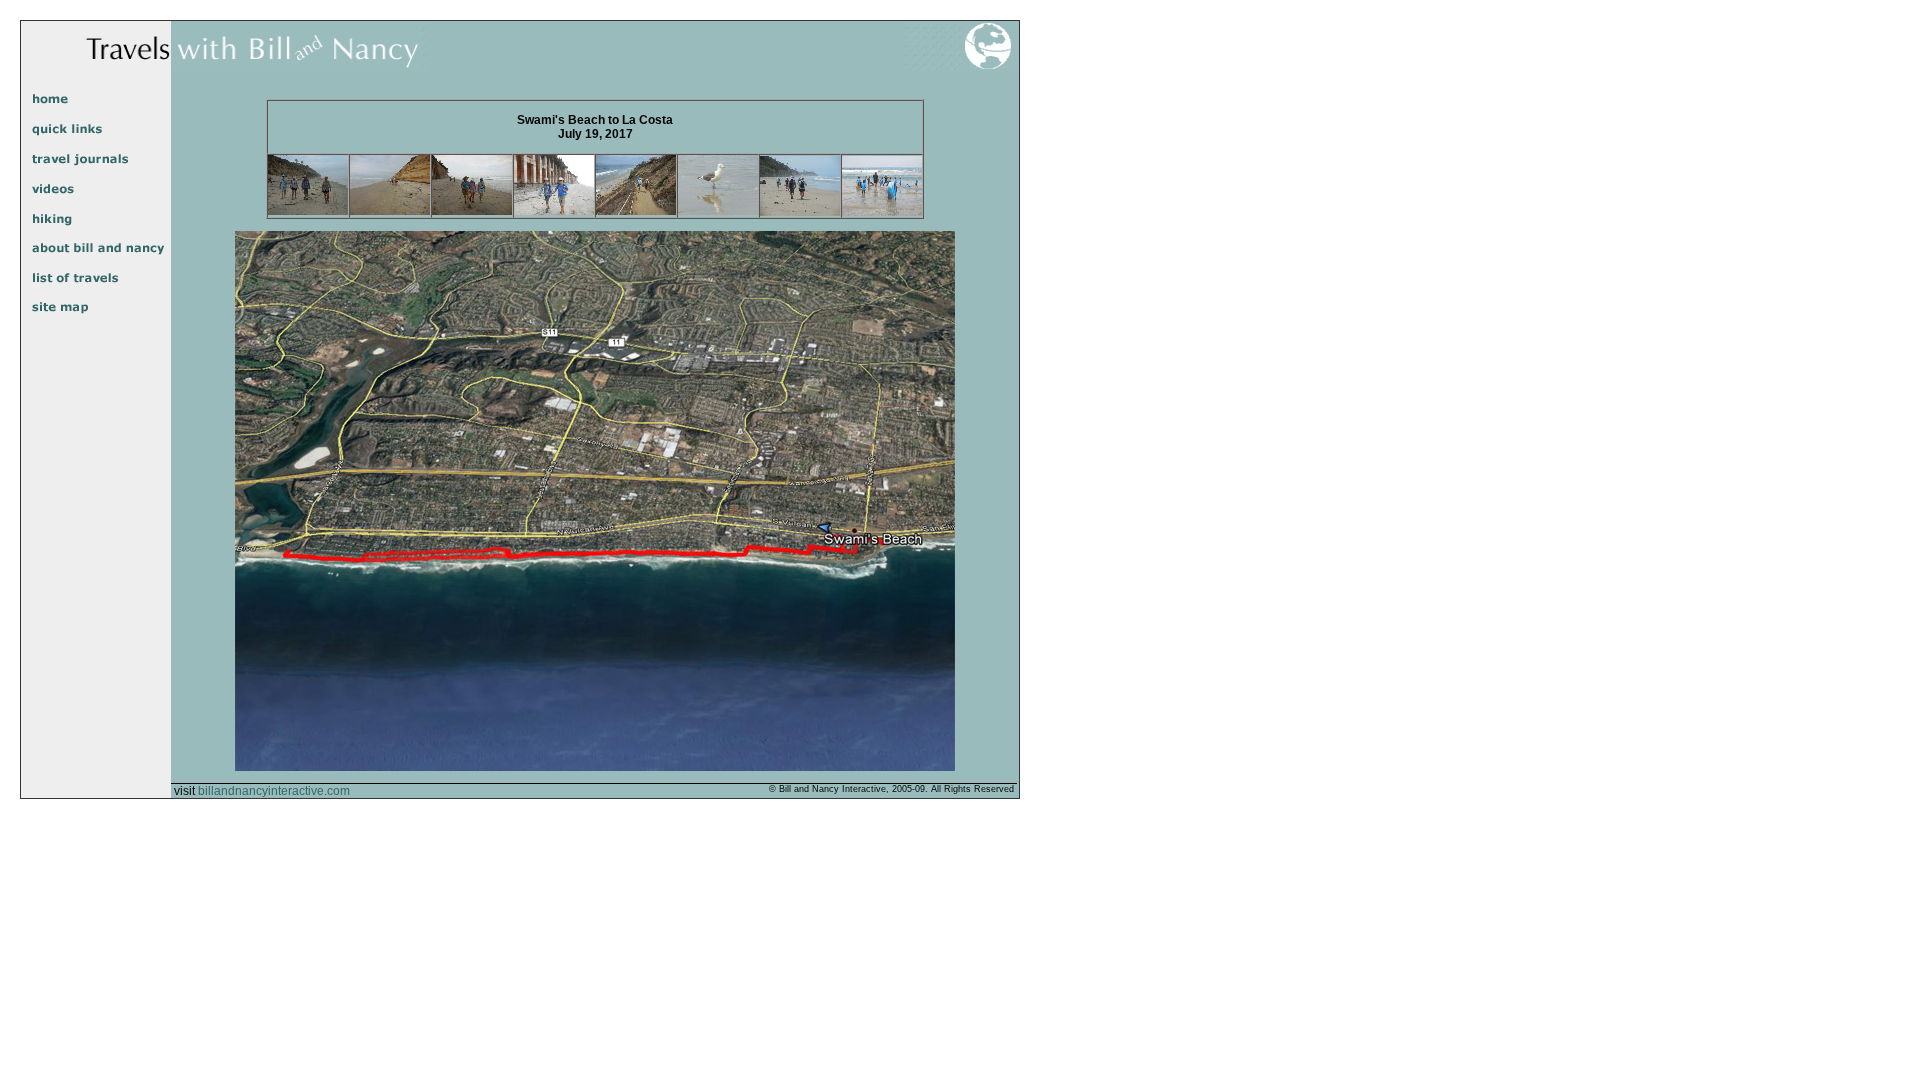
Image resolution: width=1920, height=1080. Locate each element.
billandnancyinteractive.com (274, 791)
